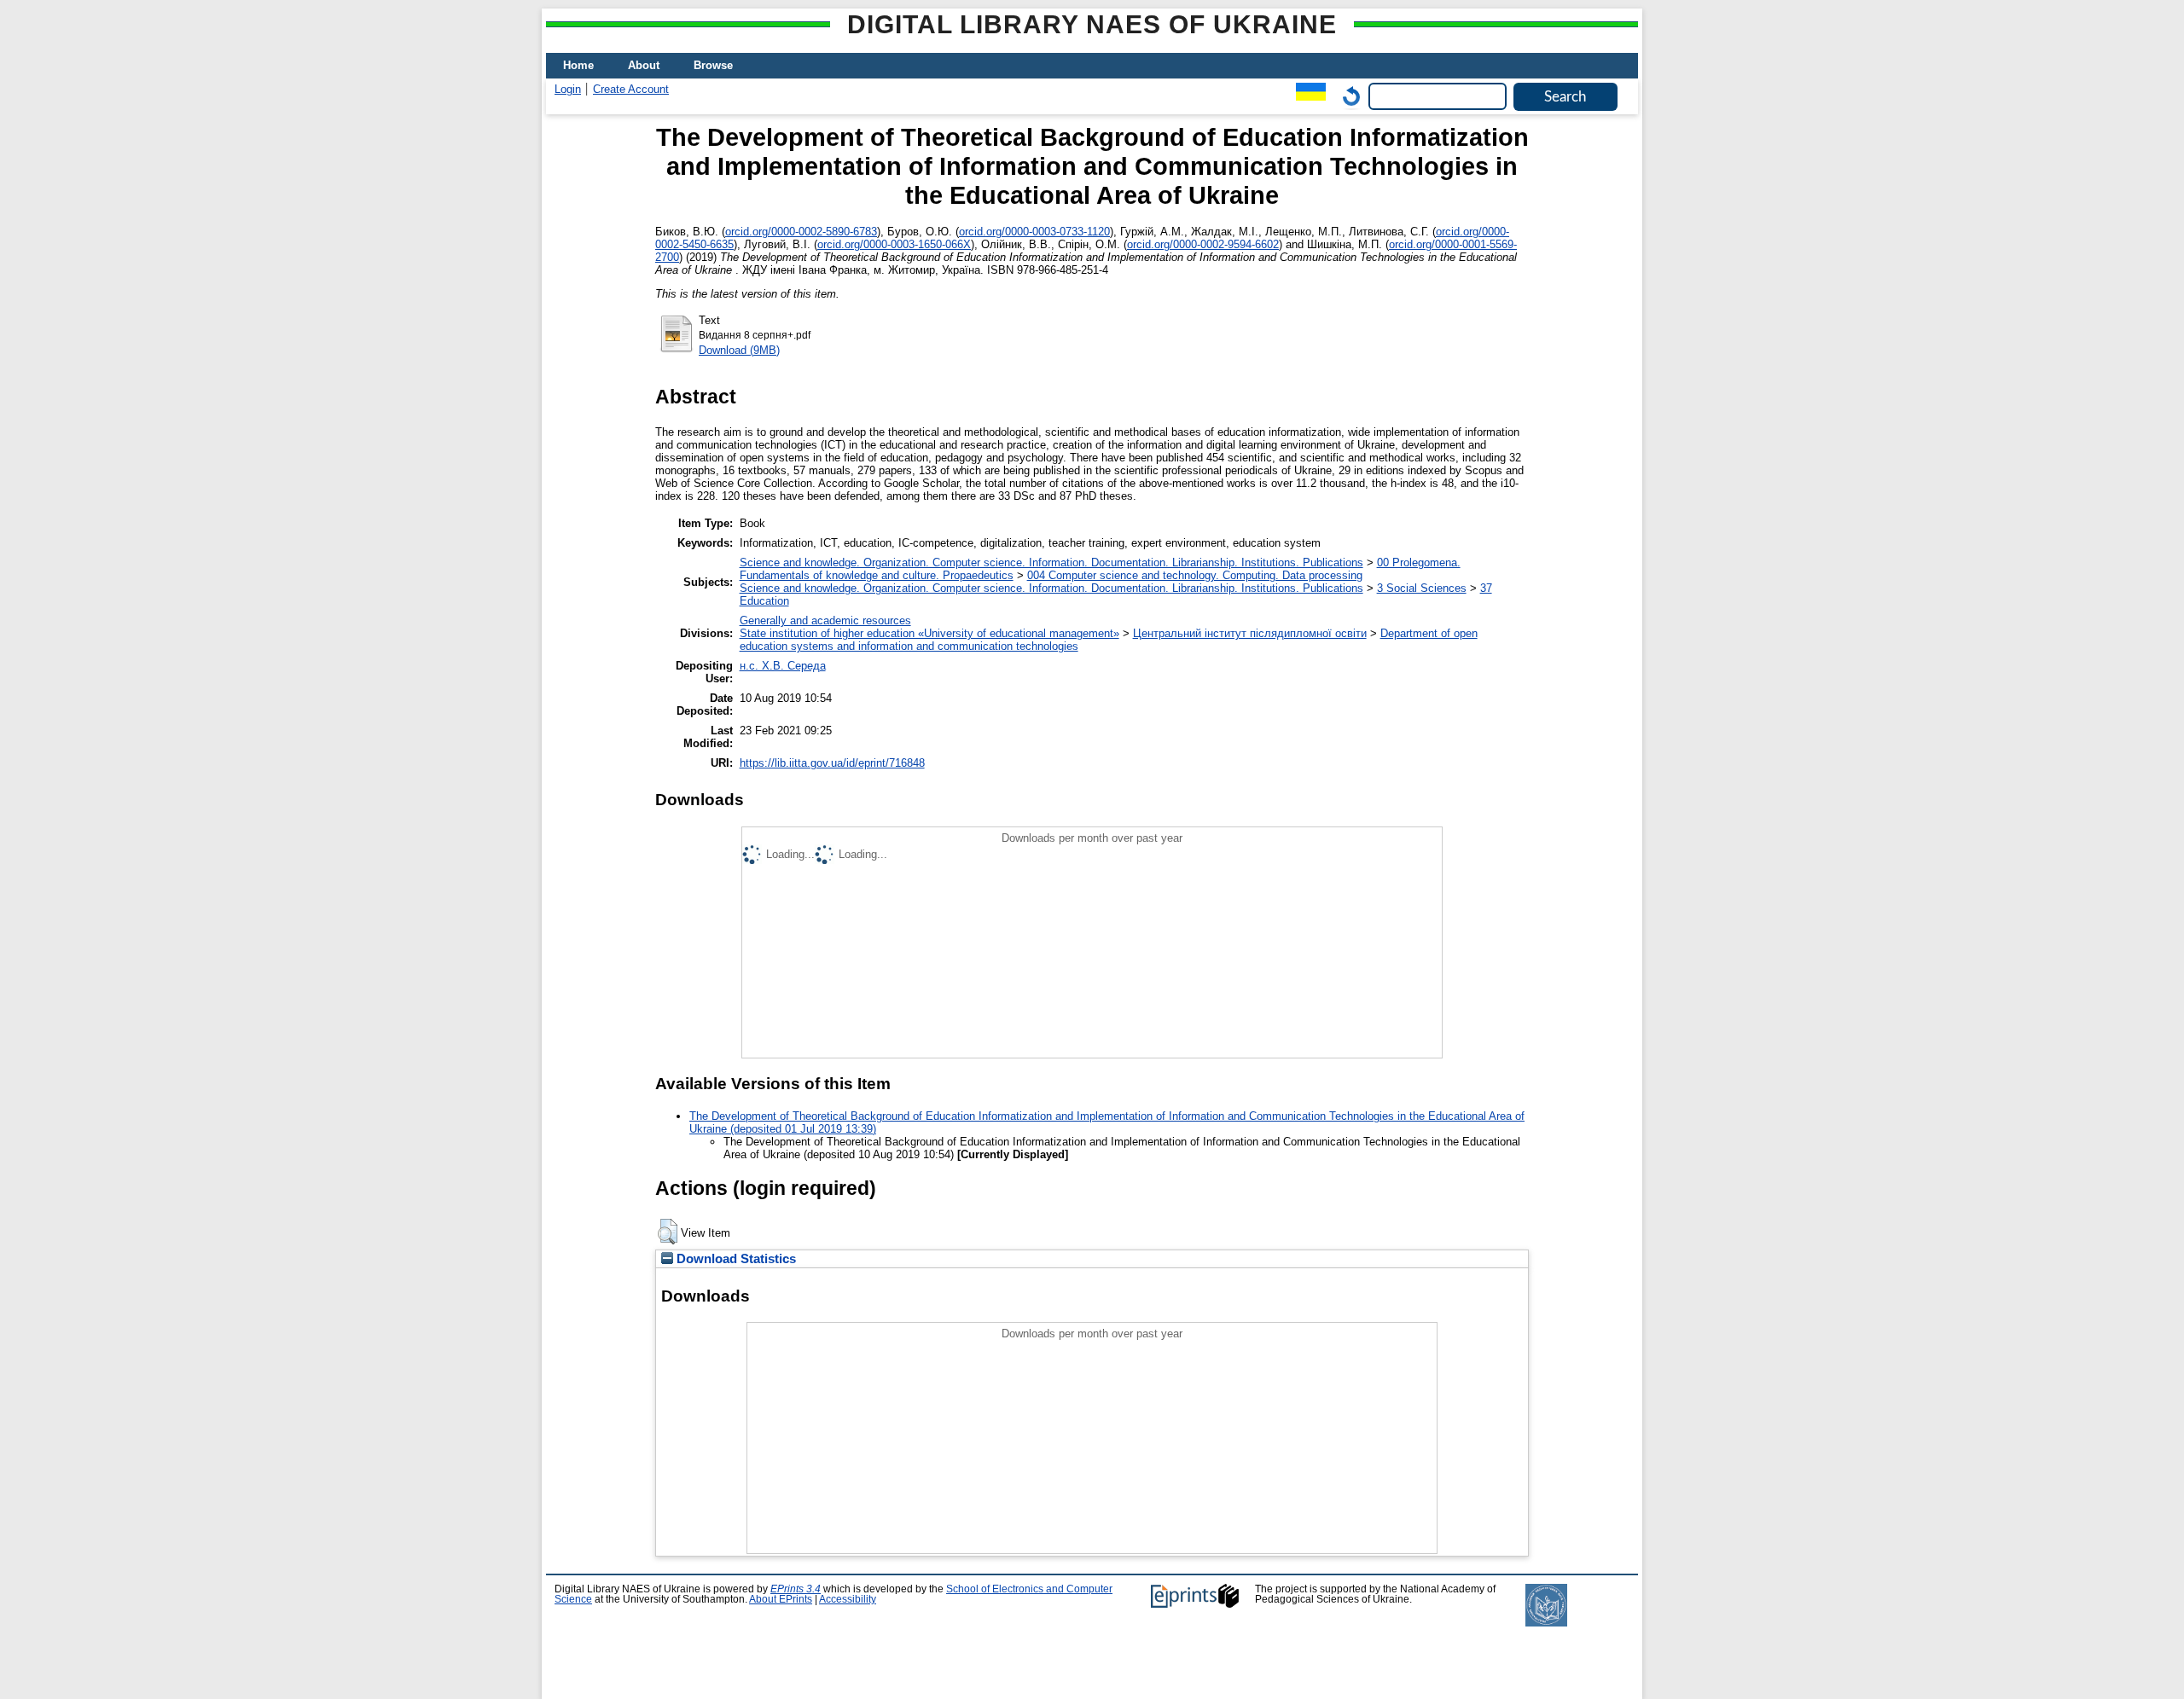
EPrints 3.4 (796, 1589)
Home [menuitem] (578, 65)
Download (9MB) (739, 350)
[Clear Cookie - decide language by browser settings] (1347, 96)
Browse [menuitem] (713, 65)
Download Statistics (735, 1259)
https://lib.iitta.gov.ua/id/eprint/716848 (832, 763)
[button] (668, 1232)
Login (568, 89)
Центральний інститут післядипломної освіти (1250, 633)
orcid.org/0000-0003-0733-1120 (1034, 232)
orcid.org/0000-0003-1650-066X (894, 244)
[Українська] (1307, 96)
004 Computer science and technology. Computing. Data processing (1195, 575)
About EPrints (781, 1599)
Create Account (631, 89)
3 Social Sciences (1422, 588)
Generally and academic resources (825, 620)
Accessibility (848, 1599)
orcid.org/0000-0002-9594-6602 (1203, 244)
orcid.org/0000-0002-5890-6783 (801, 232)
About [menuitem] (644, 65)
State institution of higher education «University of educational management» (929, 633)
